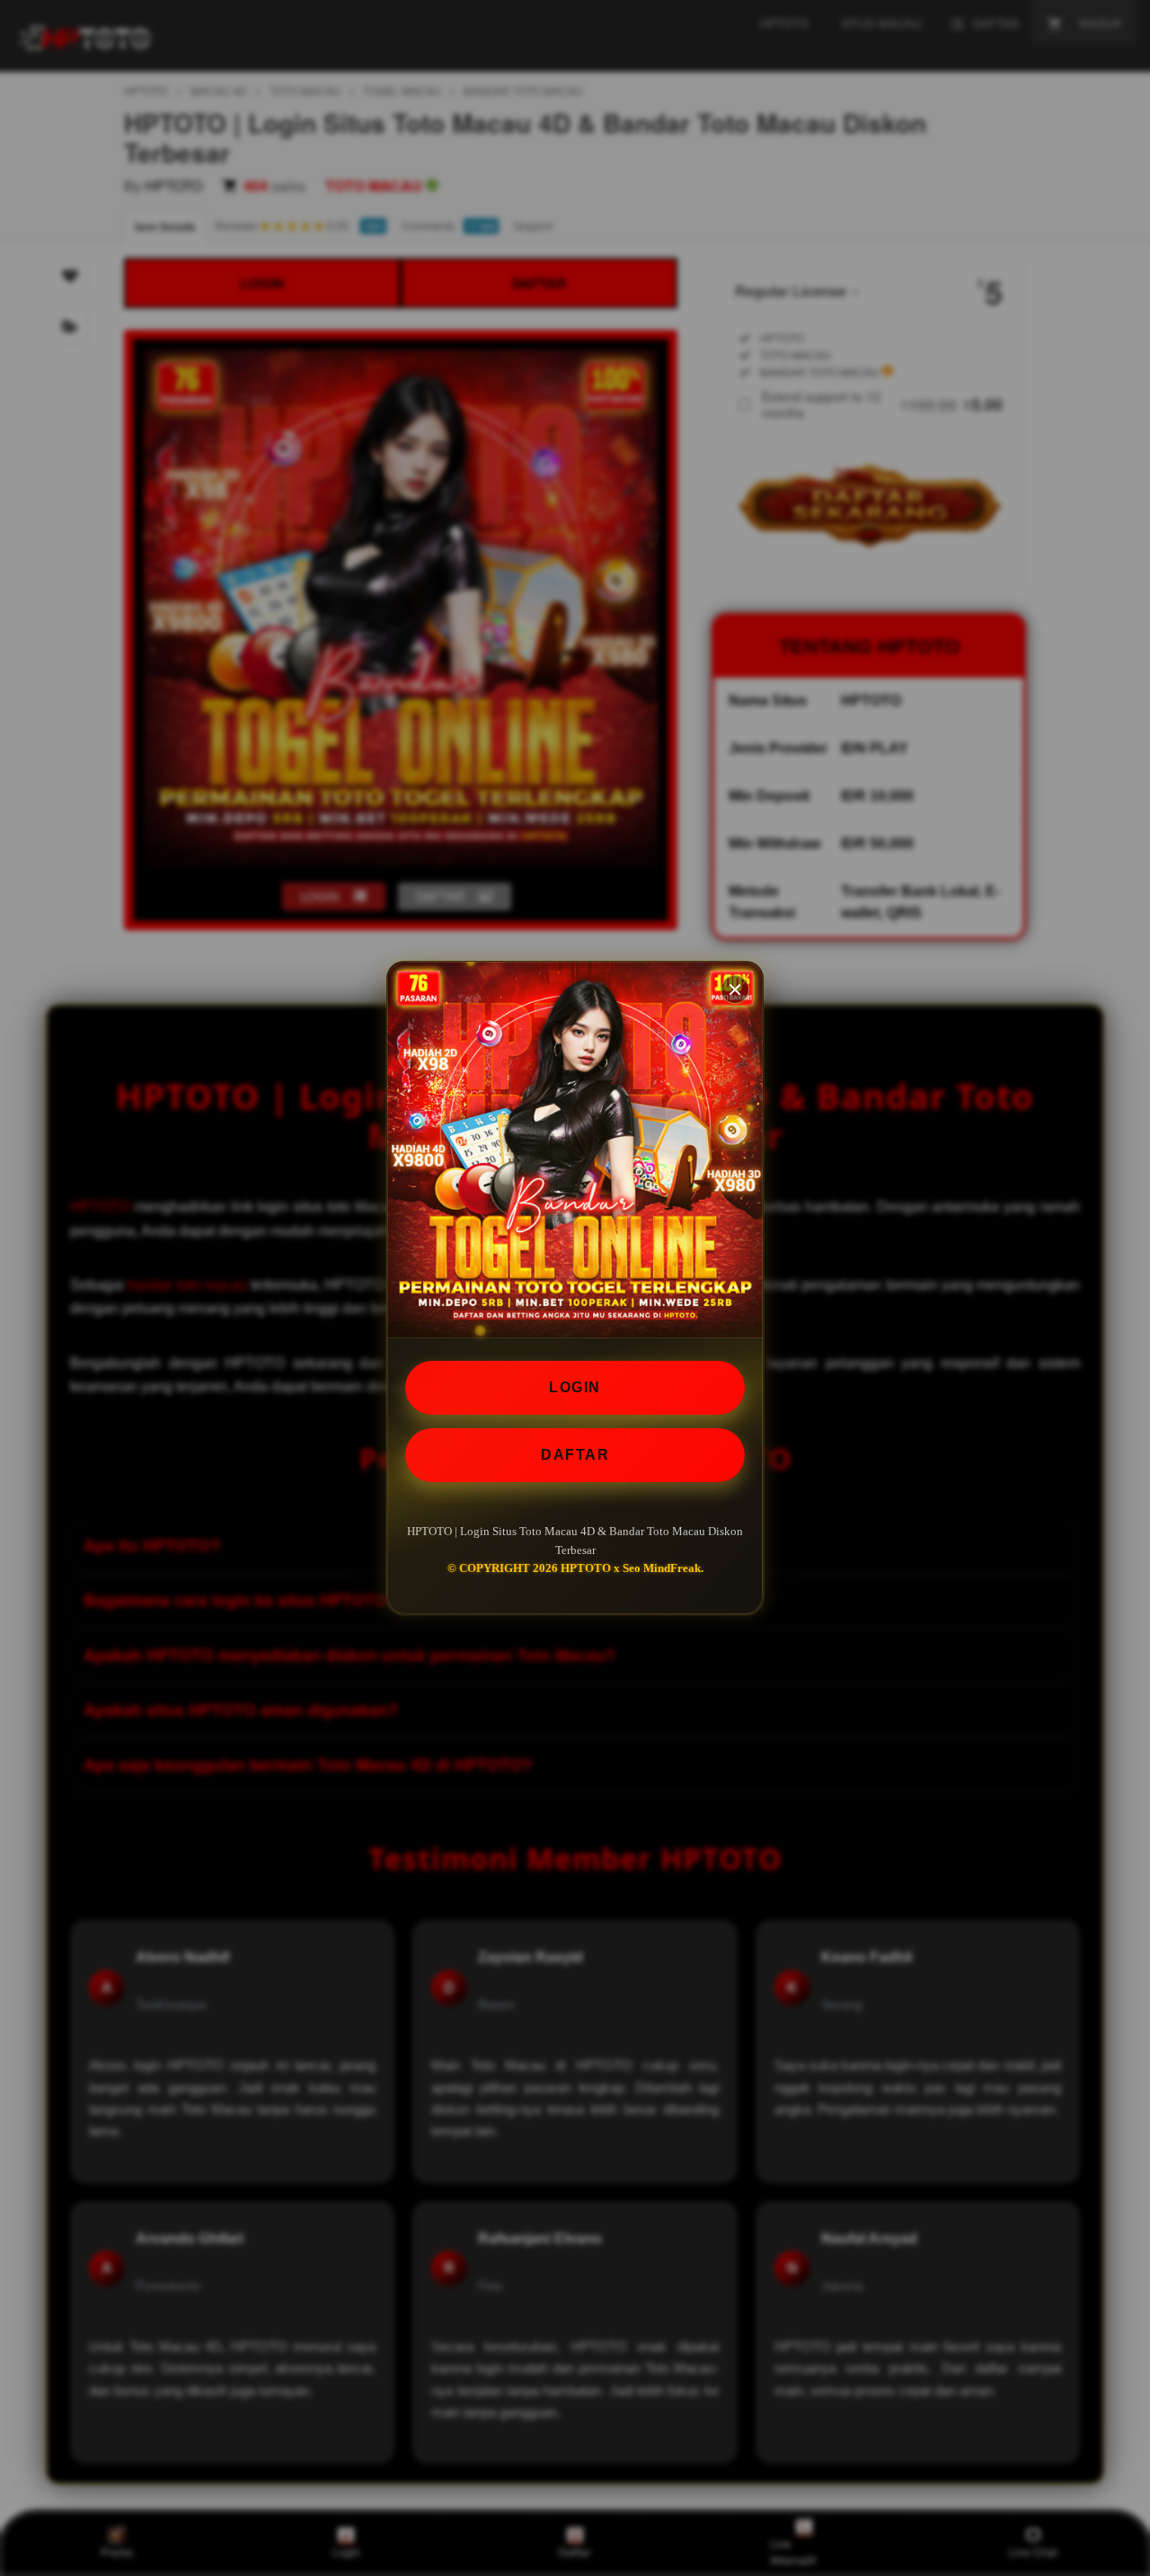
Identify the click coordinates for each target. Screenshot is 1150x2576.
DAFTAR (575, 1455)
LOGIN (575, 1387)
